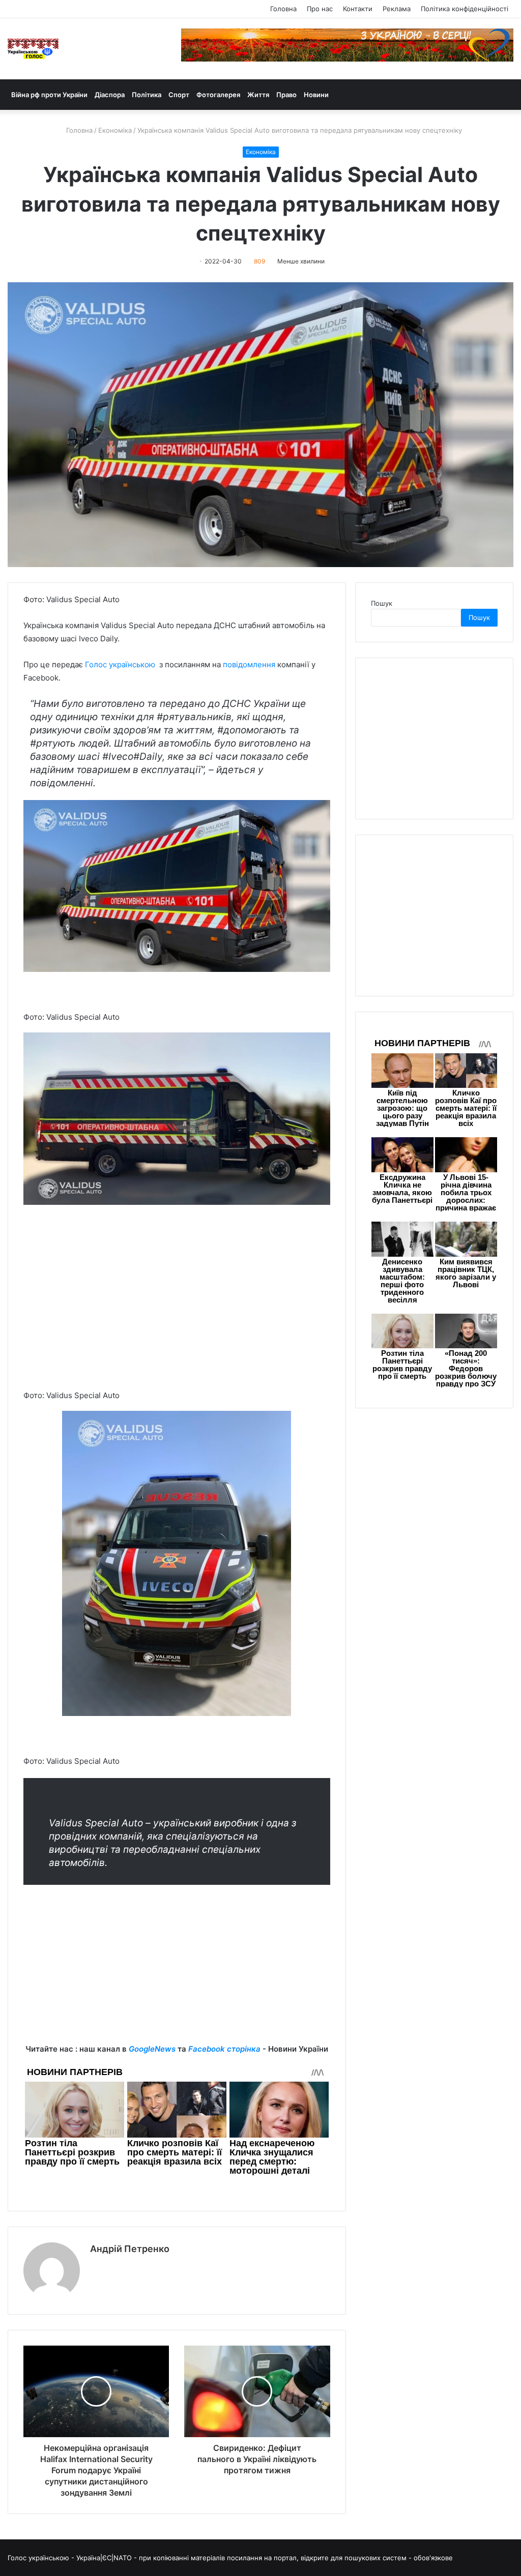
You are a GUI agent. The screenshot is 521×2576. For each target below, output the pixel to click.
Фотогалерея (218, 95)
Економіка (115, 130)
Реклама (397, 9)
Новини (316, 95)
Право (286, 95)
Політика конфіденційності (465, 9)
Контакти (358, 9)
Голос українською (120, 664)
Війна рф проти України (49, 95)
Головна (283, 9)
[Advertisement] (177, 1315)
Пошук (382, 603)
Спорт (179, 95)
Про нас (320, 9)
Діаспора (110, 95)
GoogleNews (152, 2049)
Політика (147, 95)
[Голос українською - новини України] (33, 49)
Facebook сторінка (224, 2049)
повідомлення (250, 664)
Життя (258, 95)
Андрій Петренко (130, 2249)
